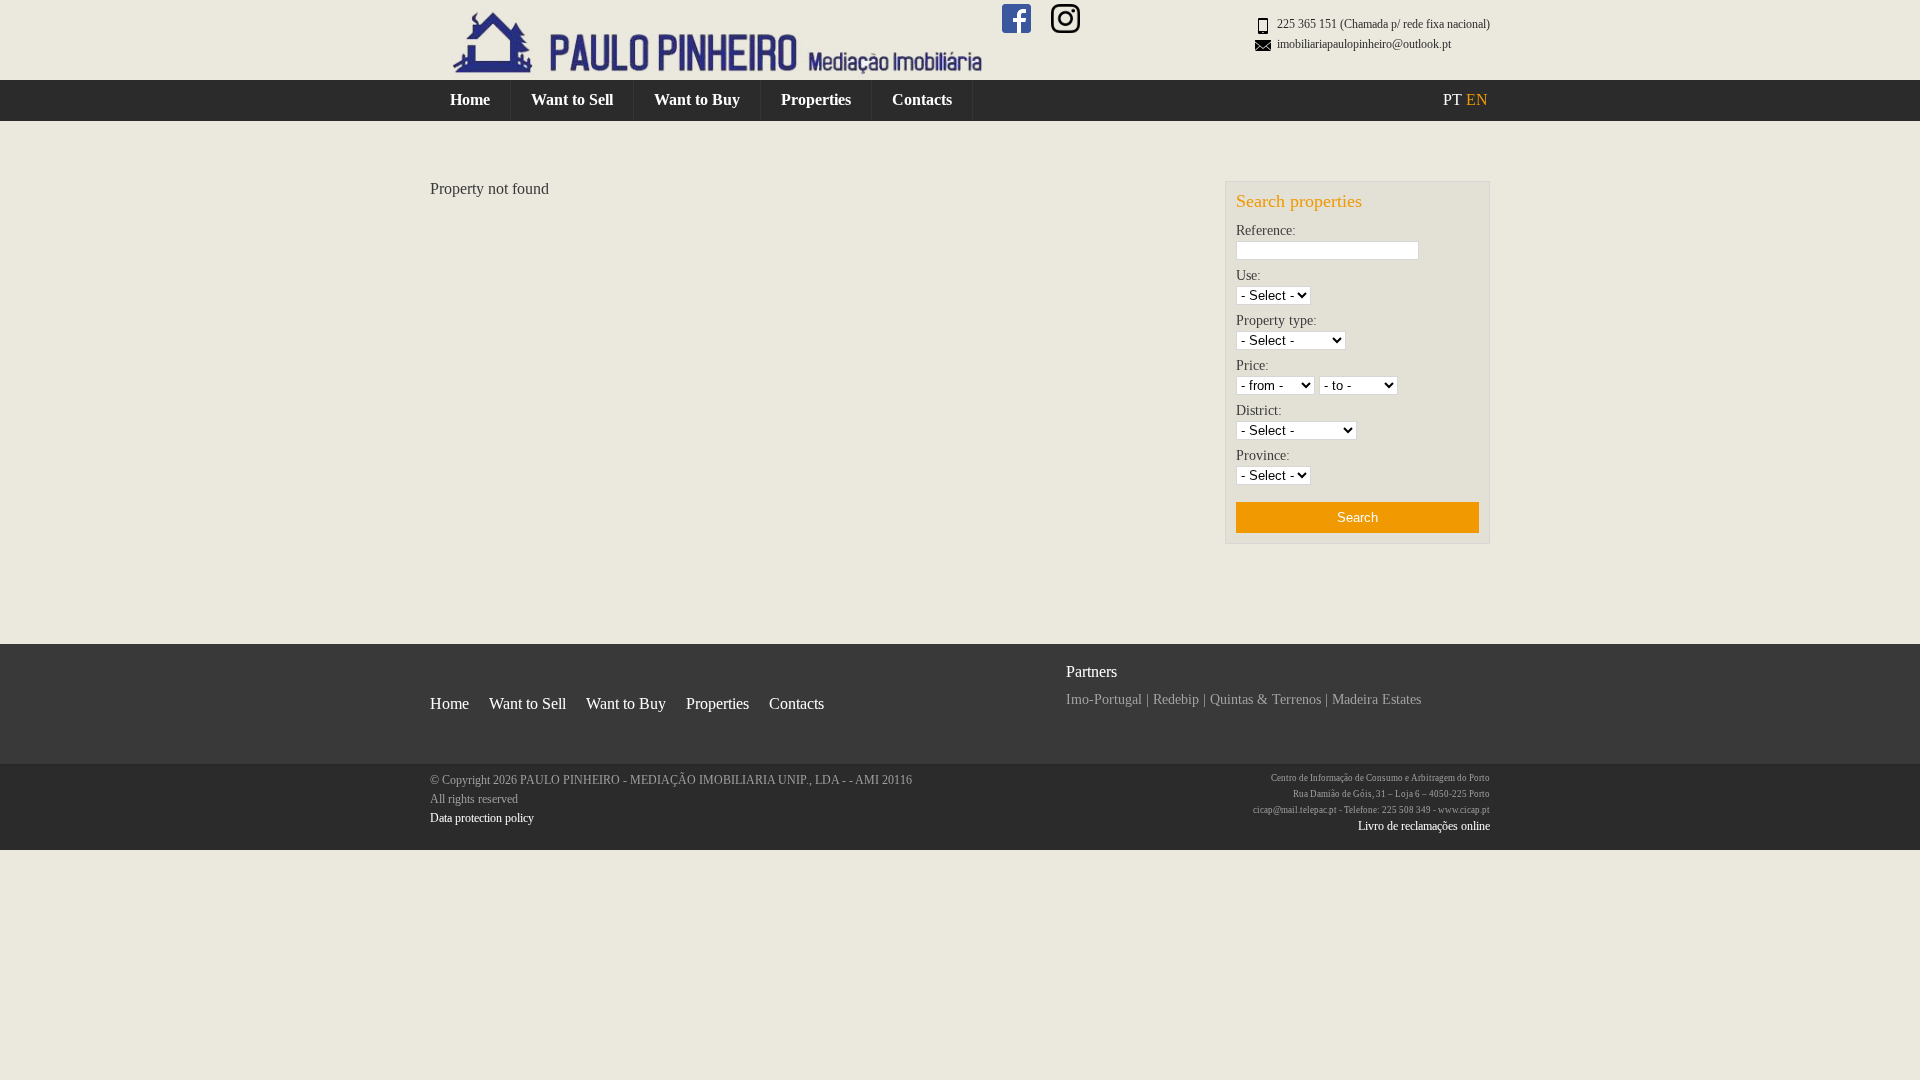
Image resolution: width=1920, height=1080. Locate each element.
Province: (1263, 455)
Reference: (1266, 230)
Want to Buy (697, 99)
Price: (1252, 365)
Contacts (922, 99)
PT (1452, 99)
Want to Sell (572, 99)
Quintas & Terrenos (1265, 699)
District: (1259, 410)
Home (470, 99)
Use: (1248, 275)
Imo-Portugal (1104, 699)
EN (1477, 99)
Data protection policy (482, 818)
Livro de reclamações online (1424, 826)
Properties (816, 99)
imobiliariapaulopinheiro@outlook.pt (1364, 44)
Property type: (1276, 320)
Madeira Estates (1376, 699)
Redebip (1176, 699)
